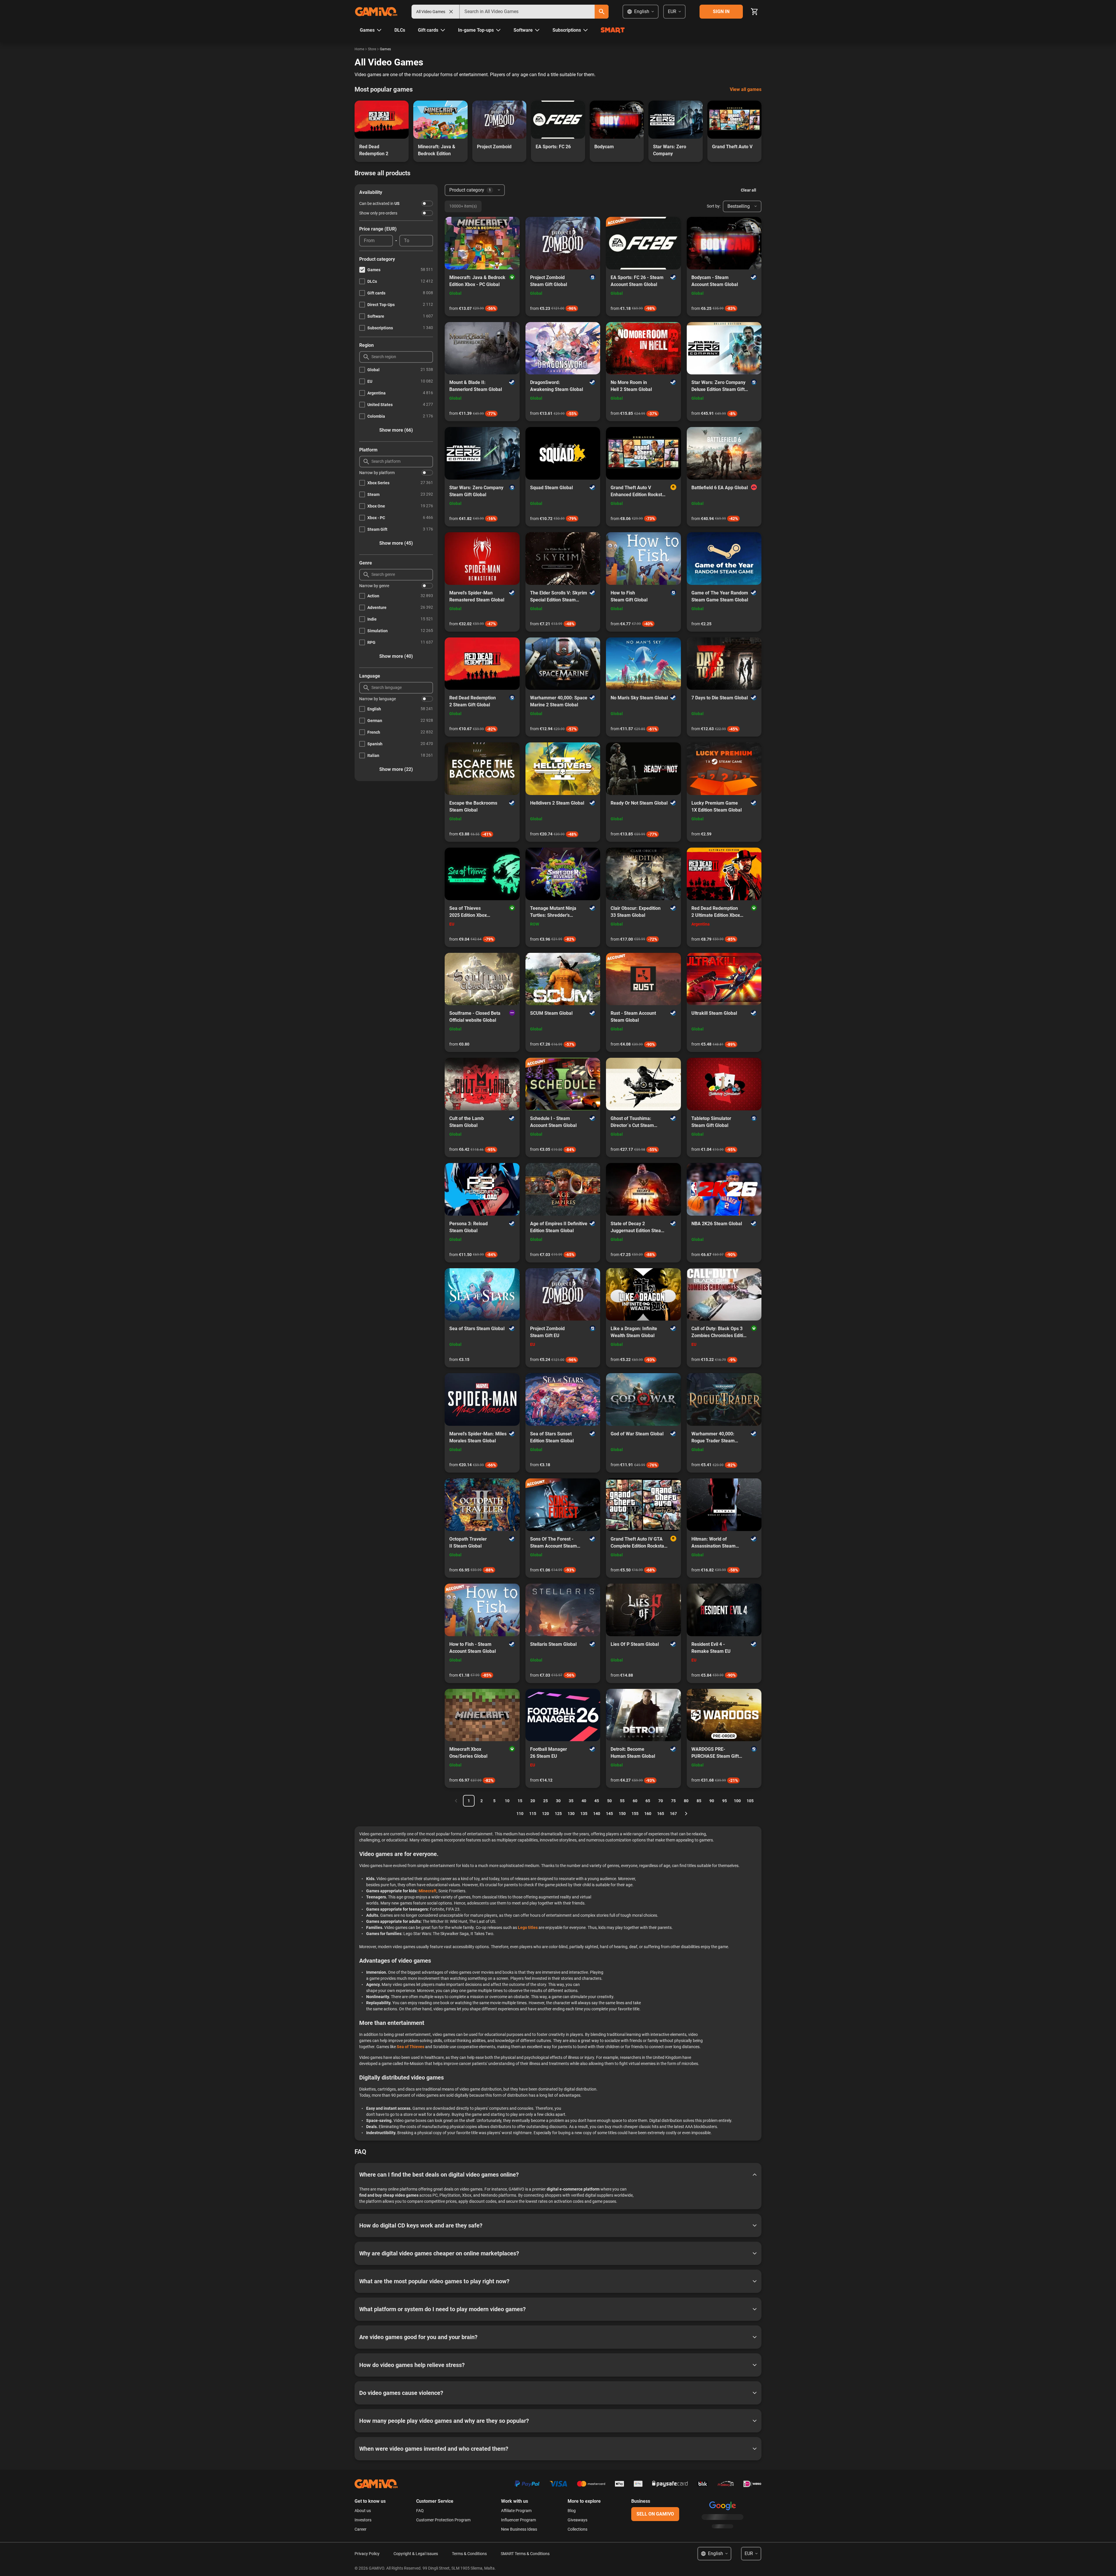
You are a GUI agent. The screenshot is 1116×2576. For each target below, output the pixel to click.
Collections (577, 2529)
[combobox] (527, 12)
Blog (572, 2511)
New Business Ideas (519, 2529)
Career (361, 2529)
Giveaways (577, 2520)
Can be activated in (379, 203)
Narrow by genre (374, 586)
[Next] (686, 1814)
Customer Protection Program (443, 2520)
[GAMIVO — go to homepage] (376, 12)
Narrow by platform (377, 473)
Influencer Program (518, 2520)
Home (359, 49)
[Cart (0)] (754, 12)
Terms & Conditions (469, 2554)
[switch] (427, 203)
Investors (363, 2520)
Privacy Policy (367, 2554)
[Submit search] (602, 12)
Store (372, 49)
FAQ (420, 2511)
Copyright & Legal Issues (416, 2554)
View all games (746, 89)
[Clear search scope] (451, 12)
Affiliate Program (516, 2511)
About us (363, 2511)
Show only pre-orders (378, 213)
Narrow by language (378, 699)
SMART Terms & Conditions (525, 2554)
